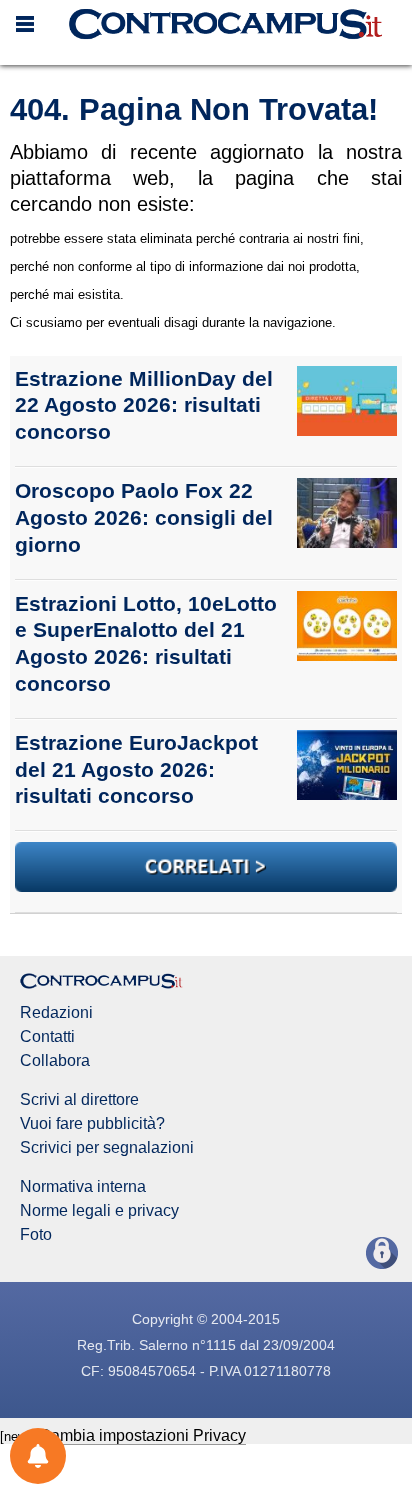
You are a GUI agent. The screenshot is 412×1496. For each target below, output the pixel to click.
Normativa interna (83, 1187)
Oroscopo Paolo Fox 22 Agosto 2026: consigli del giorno (144, 518)
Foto (36, 1235)
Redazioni (56, 1013)
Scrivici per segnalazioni (107, 1148)
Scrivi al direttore (79, 1100)
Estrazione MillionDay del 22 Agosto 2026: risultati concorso (144, 406)
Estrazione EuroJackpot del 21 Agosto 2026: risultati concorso (136, 770)
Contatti (47, 1037)
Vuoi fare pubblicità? (92, 1124)
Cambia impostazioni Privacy (142, 1435)
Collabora (55, 1061)
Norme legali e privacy (99, 1211)
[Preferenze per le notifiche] (38, 1456)
